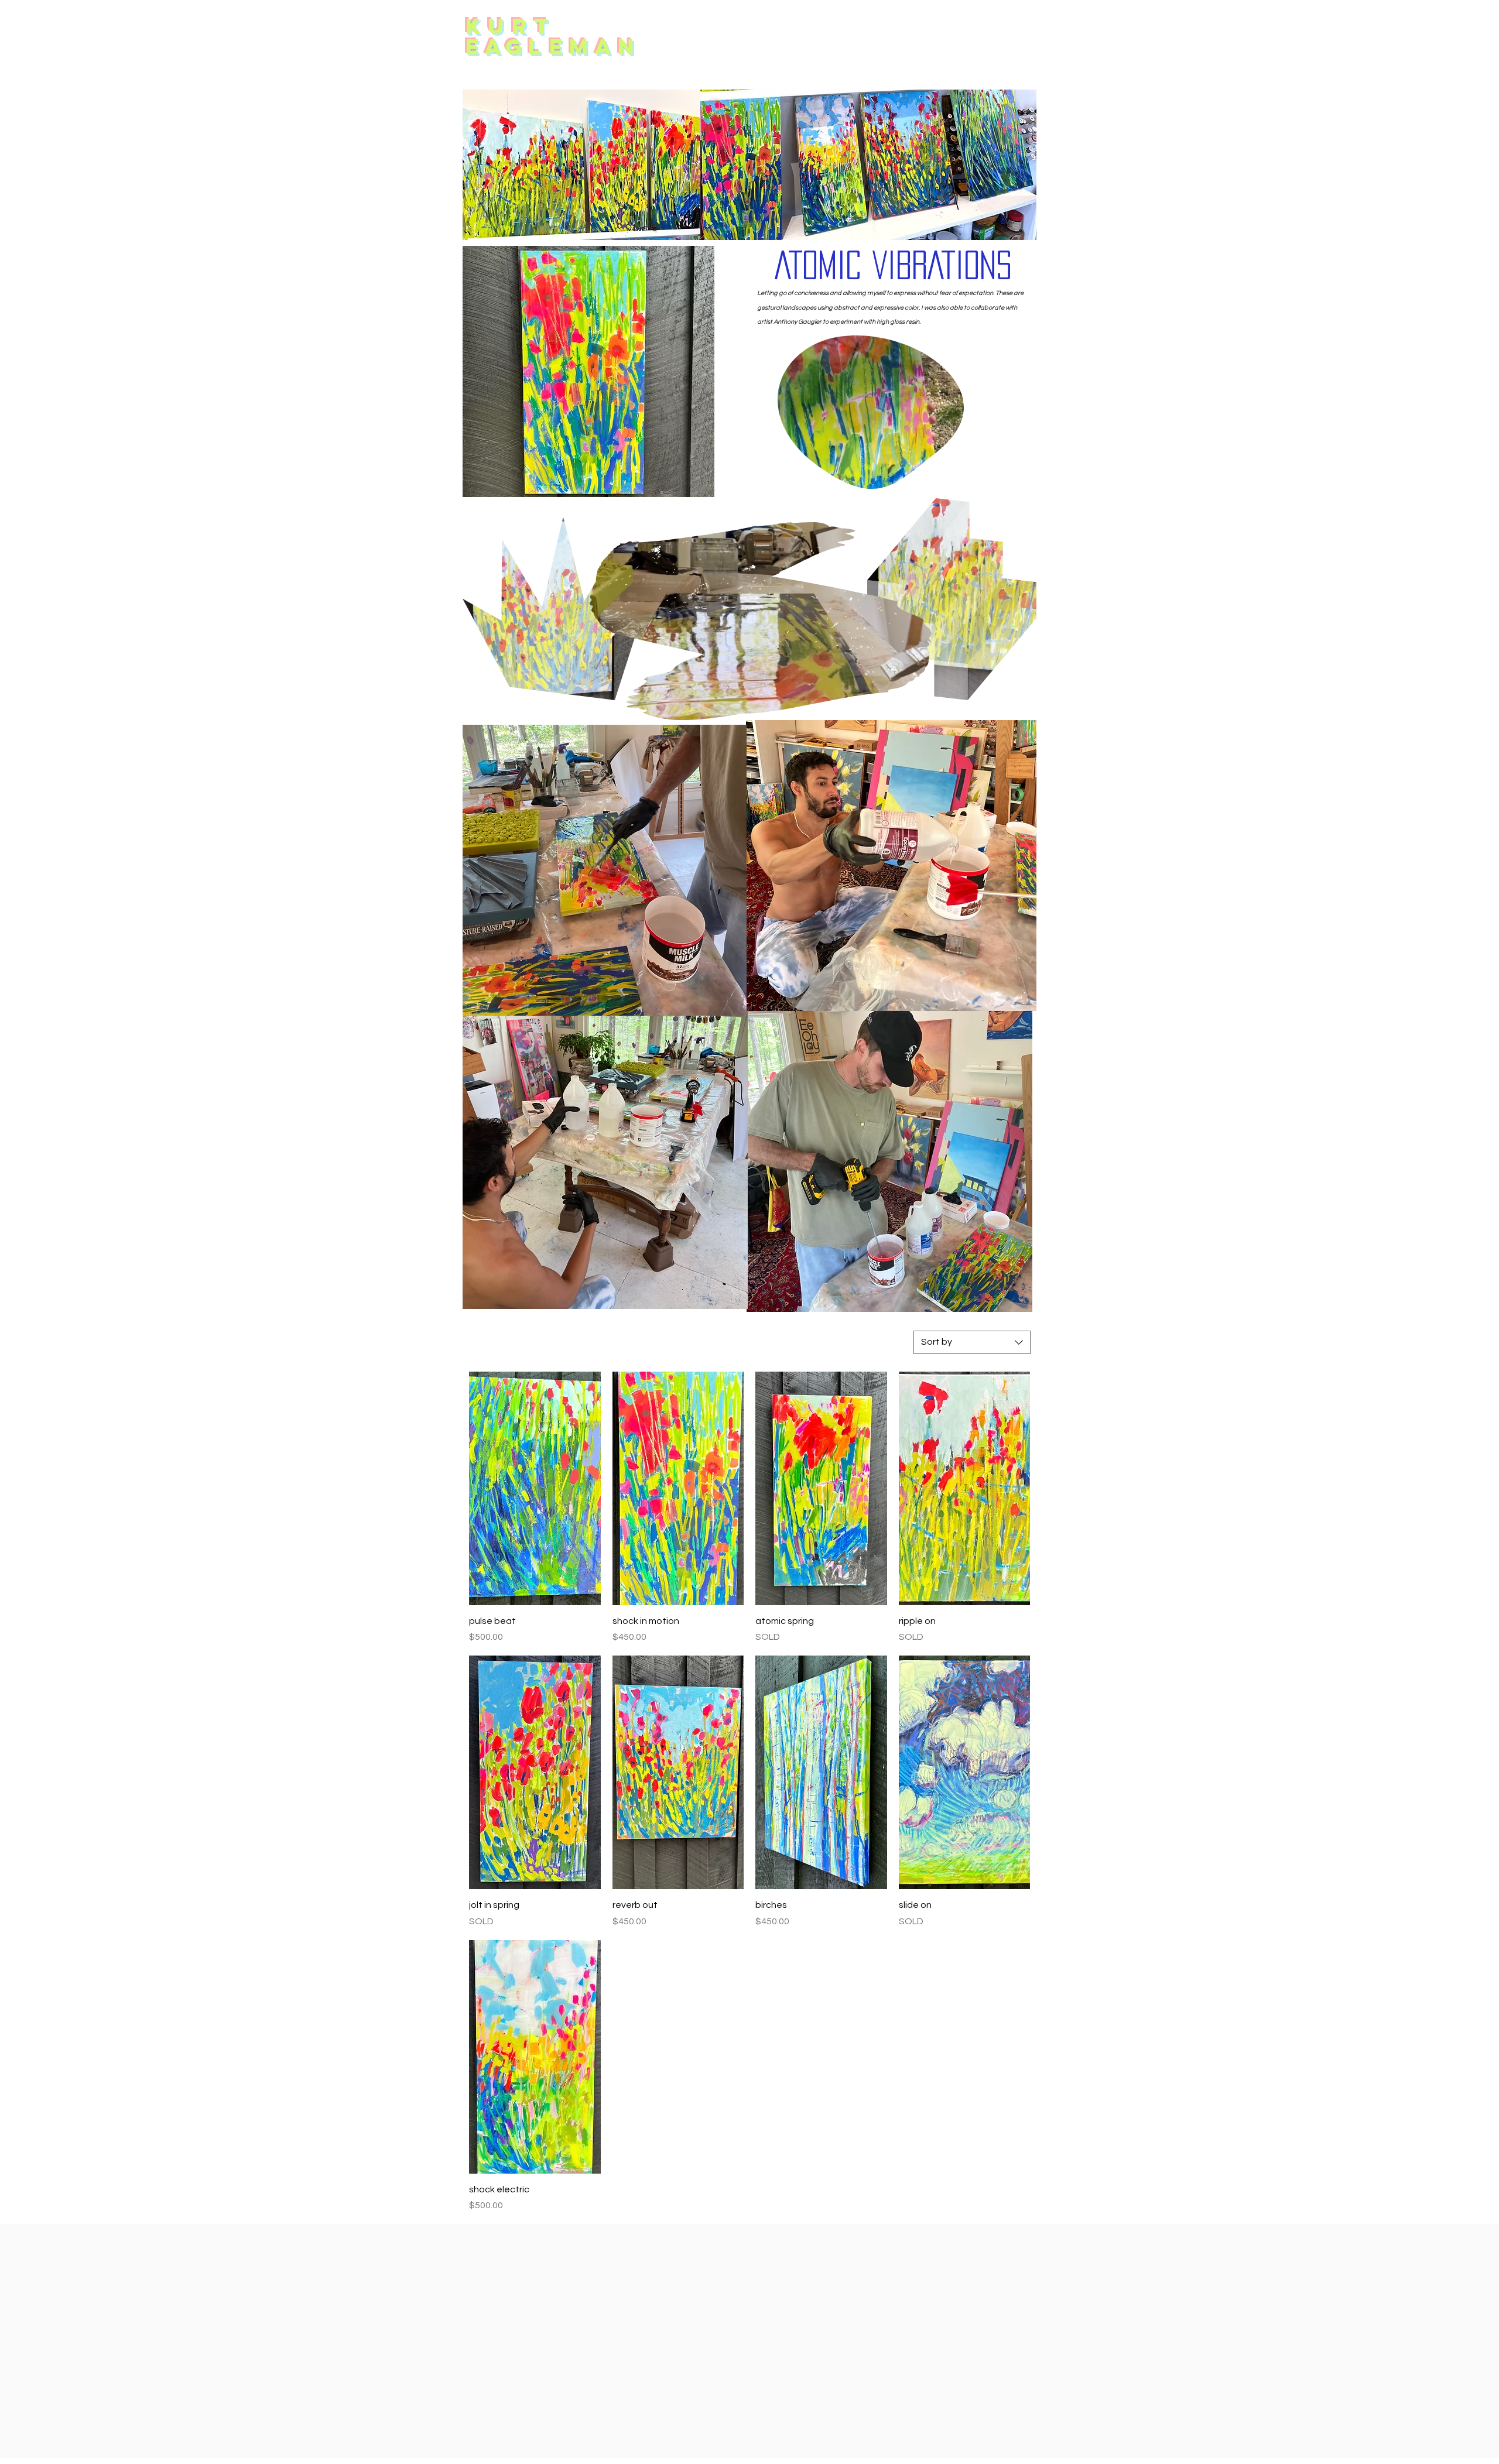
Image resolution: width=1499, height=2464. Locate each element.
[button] (1021, 687)
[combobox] (972, 1342)
